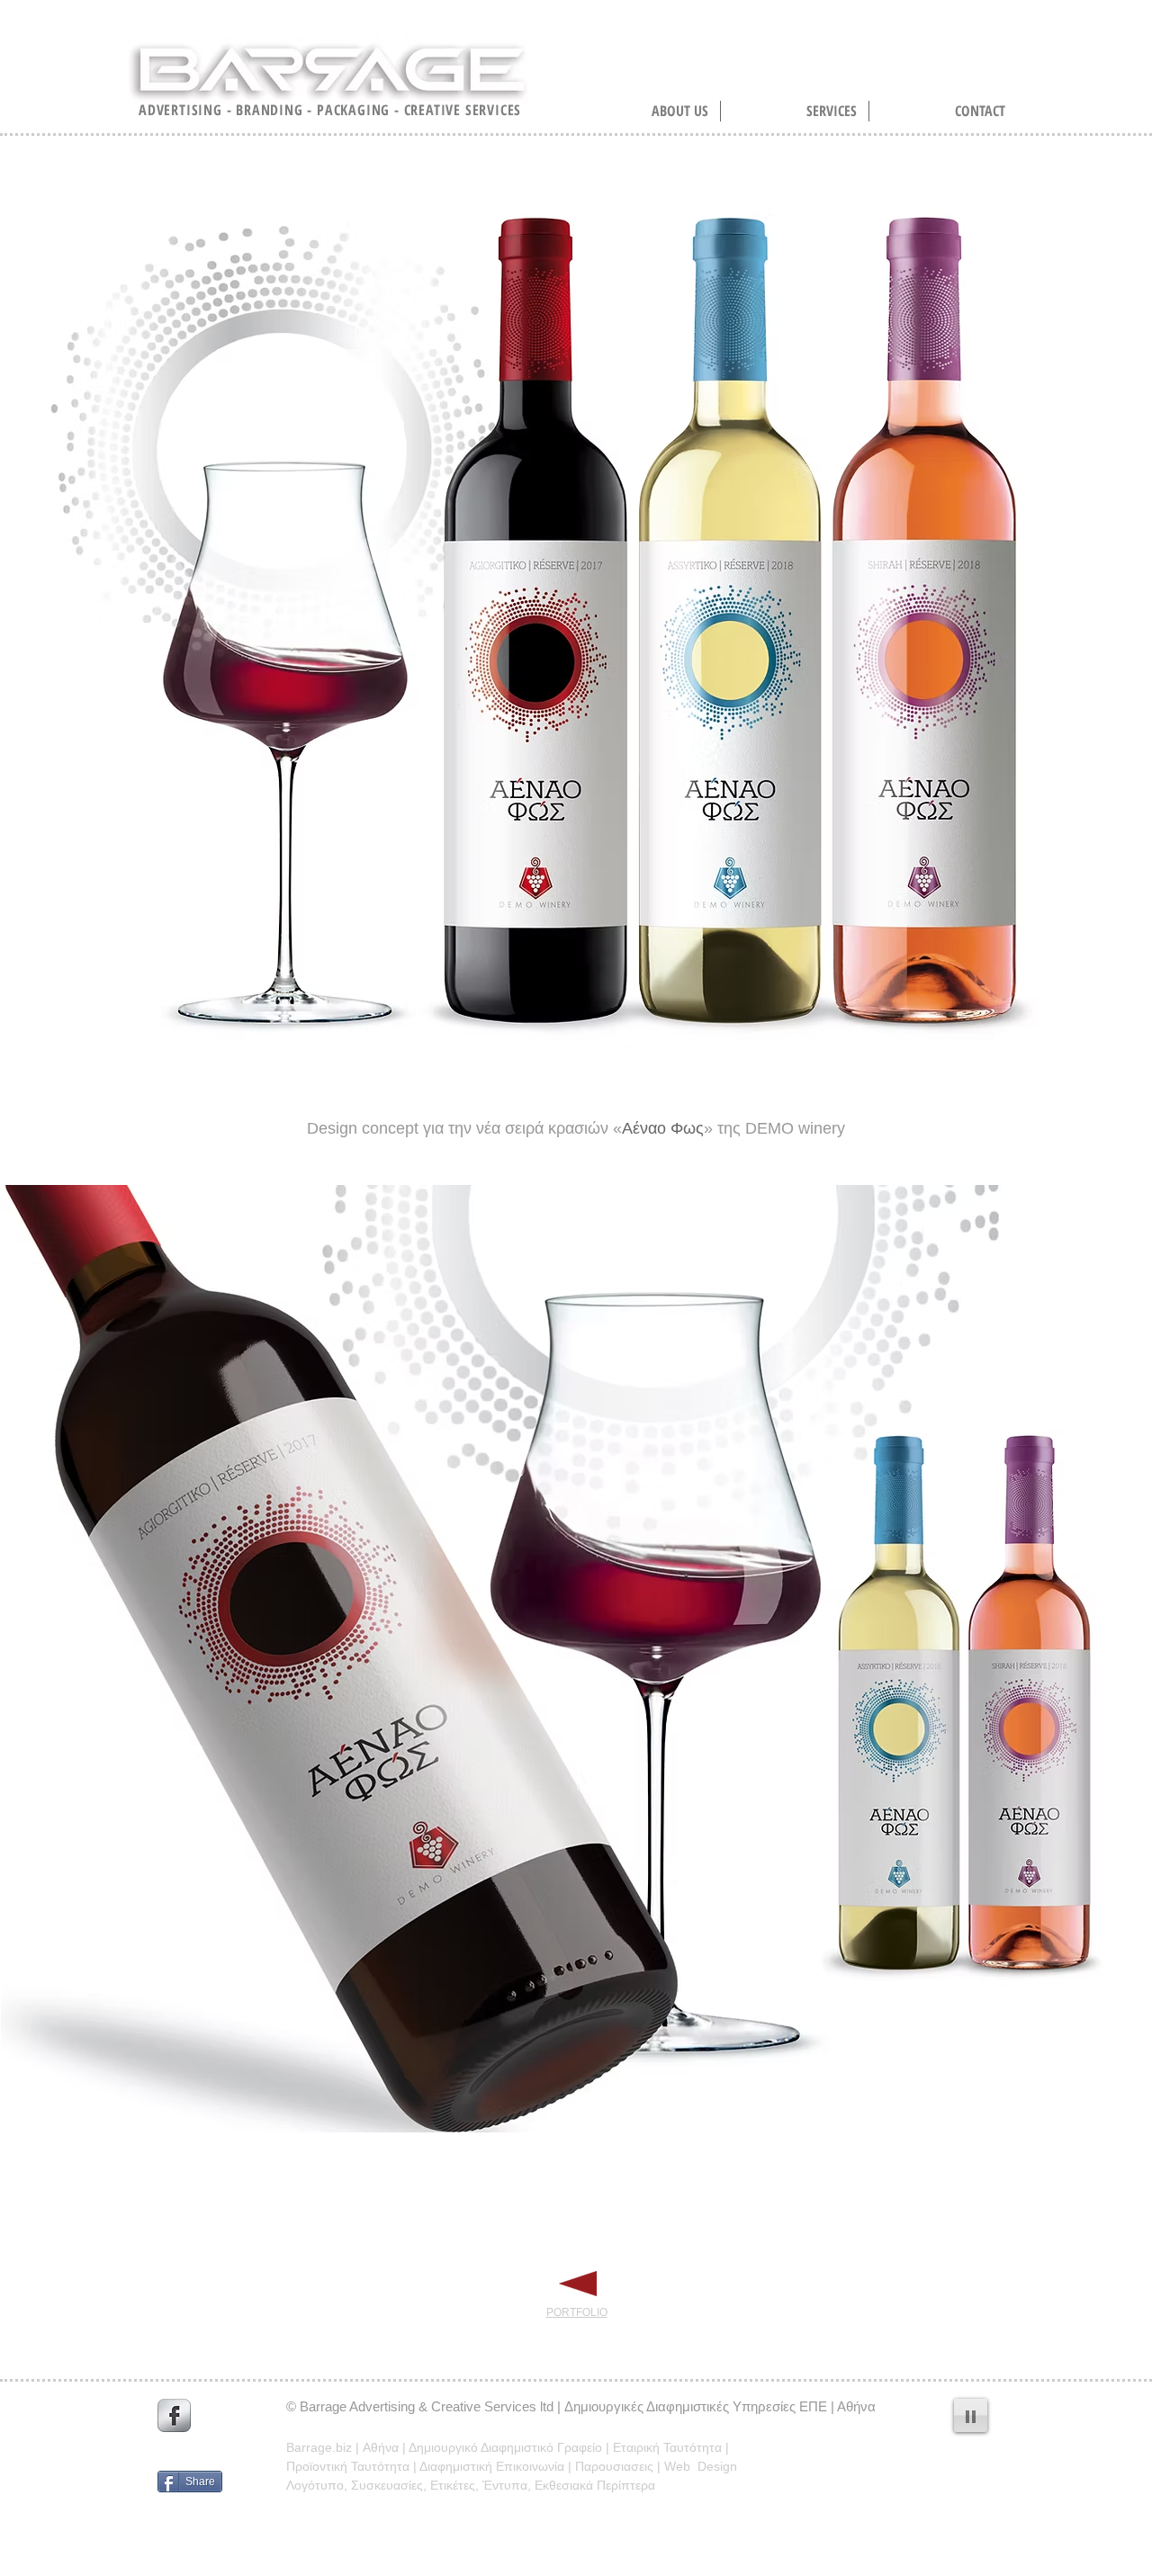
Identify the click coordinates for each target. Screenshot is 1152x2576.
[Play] (971, 2415)
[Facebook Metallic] (174, 2415)
